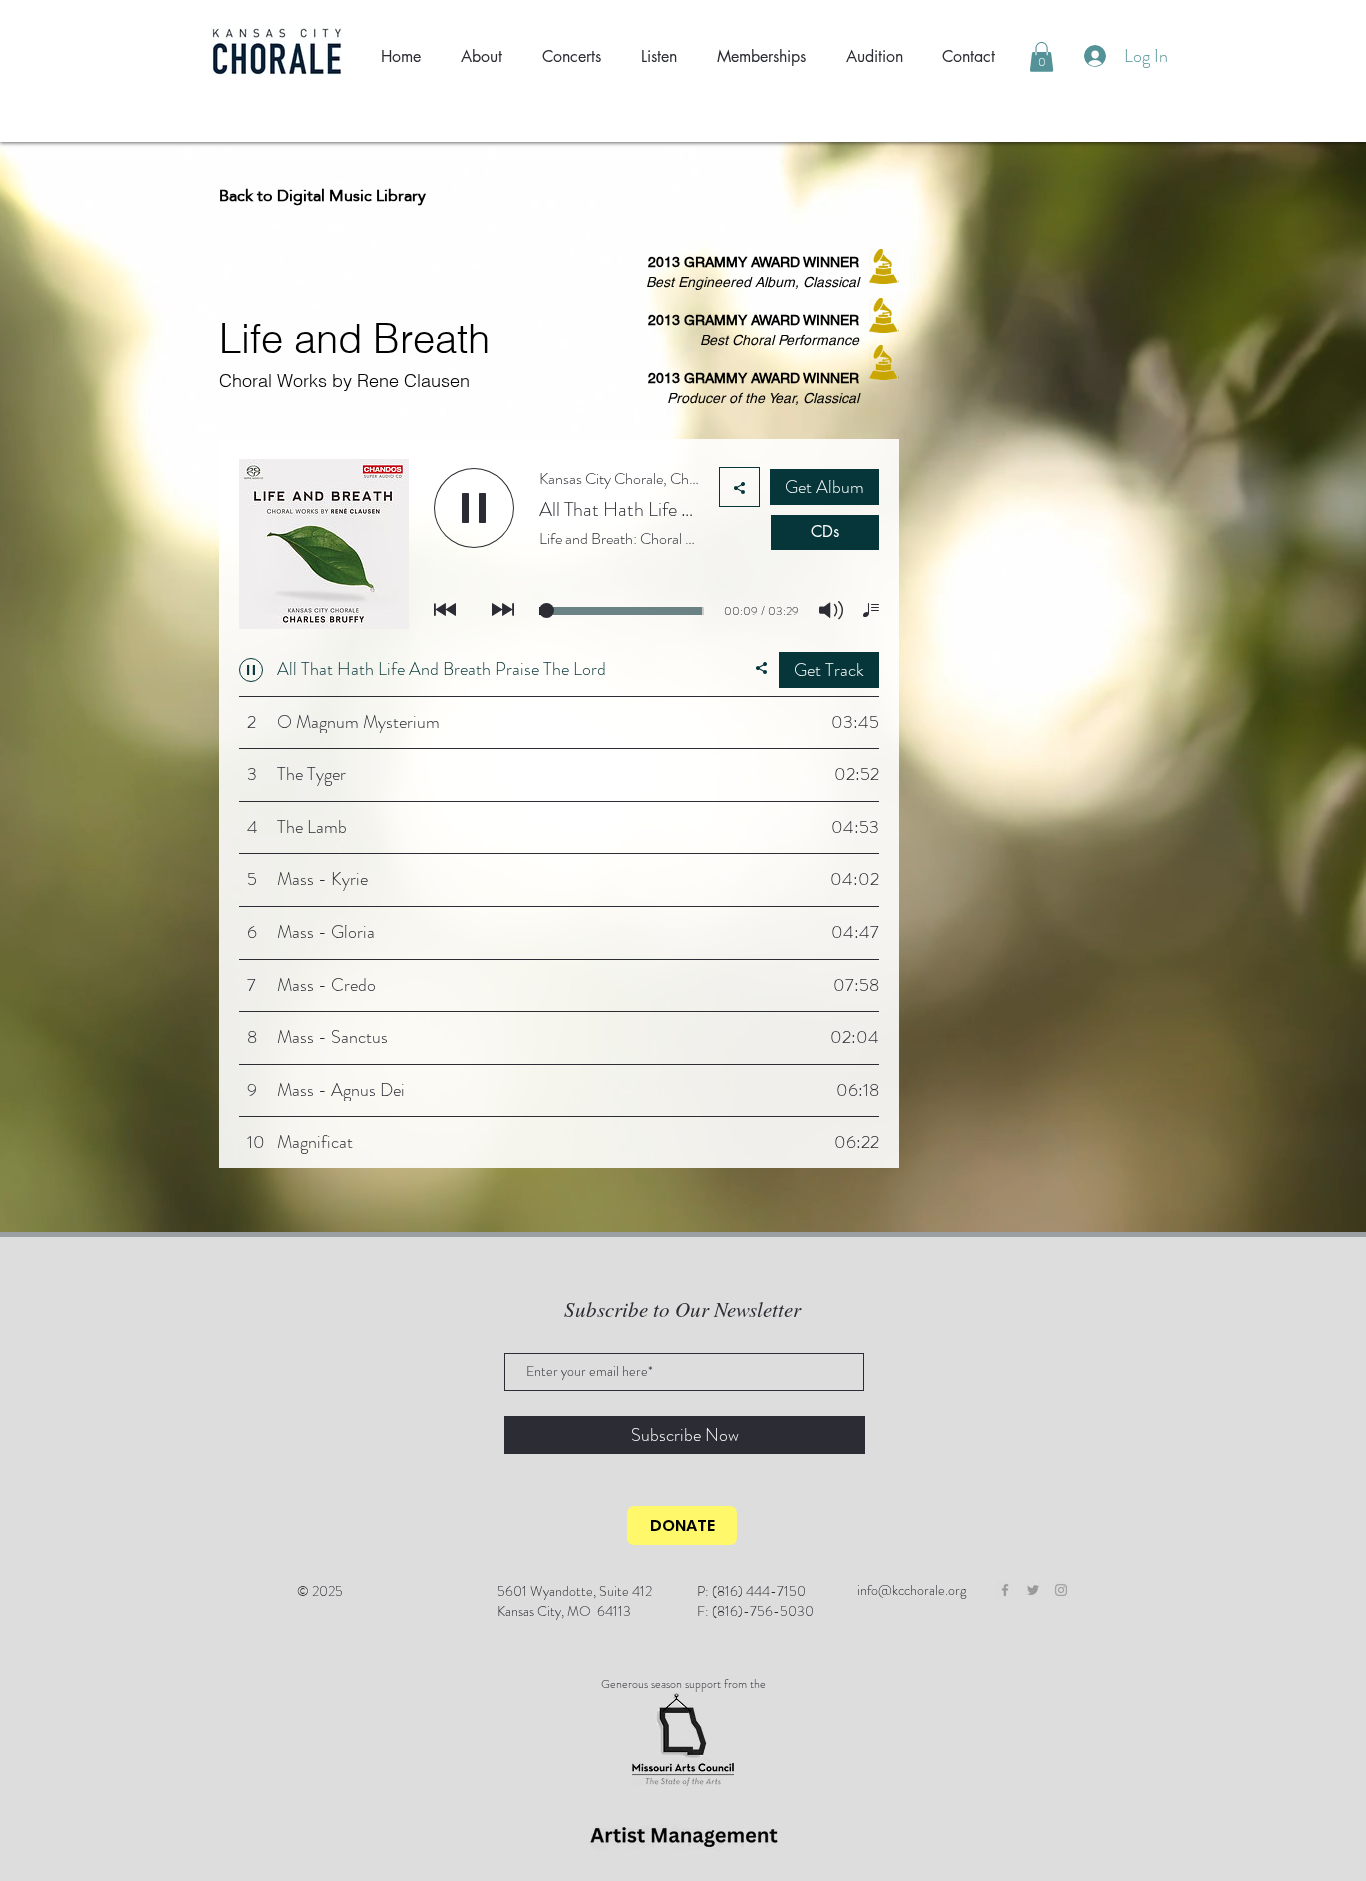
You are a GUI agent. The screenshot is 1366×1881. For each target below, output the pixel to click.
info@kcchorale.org (911, 1590)
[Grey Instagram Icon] (1061, 1590)
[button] (1041, 57)
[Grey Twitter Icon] (1033, 1590)
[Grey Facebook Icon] (1005, 1590)
